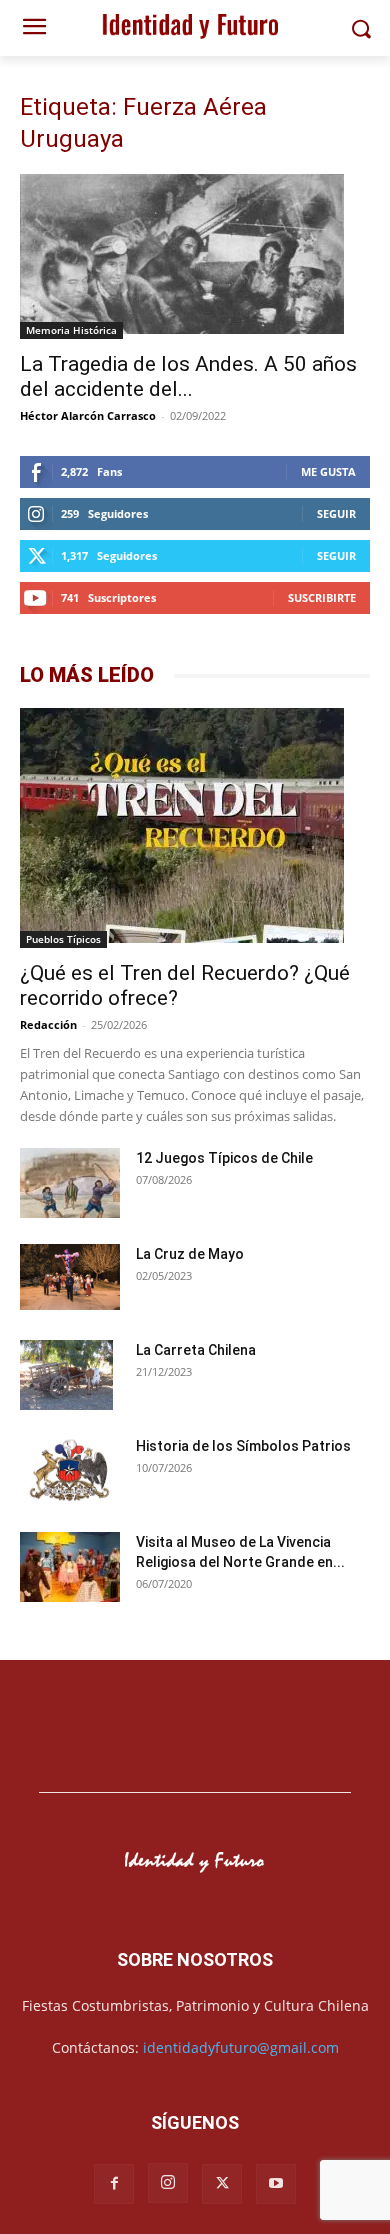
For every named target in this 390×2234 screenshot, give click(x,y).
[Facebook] (114, 2184)
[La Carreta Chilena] (66, 1375)
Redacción (48, 1024)
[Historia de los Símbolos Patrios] (70, 1472)
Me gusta (328, 471)
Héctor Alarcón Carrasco (88, 415)
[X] (222, 2184)
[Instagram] (168, 2183)
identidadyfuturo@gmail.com (241, 2047)
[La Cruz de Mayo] (70, 1277)
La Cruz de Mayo (190, 1254)
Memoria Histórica (71, 330)
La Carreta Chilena (196, 1350)
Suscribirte (322, 597)
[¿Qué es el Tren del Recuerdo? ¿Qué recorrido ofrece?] (195, 828)
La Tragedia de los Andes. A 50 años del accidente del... (188, 376)
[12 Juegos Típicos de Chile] (70, 1185)
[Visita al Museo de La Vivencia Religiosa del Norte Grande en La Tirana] (70, 1569)
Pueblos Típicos (63, 939)
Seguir (336, 513)
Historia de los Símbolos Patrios (243, 1446)
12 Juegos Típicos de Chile (224, 1158)
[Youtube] (276, 2184)
